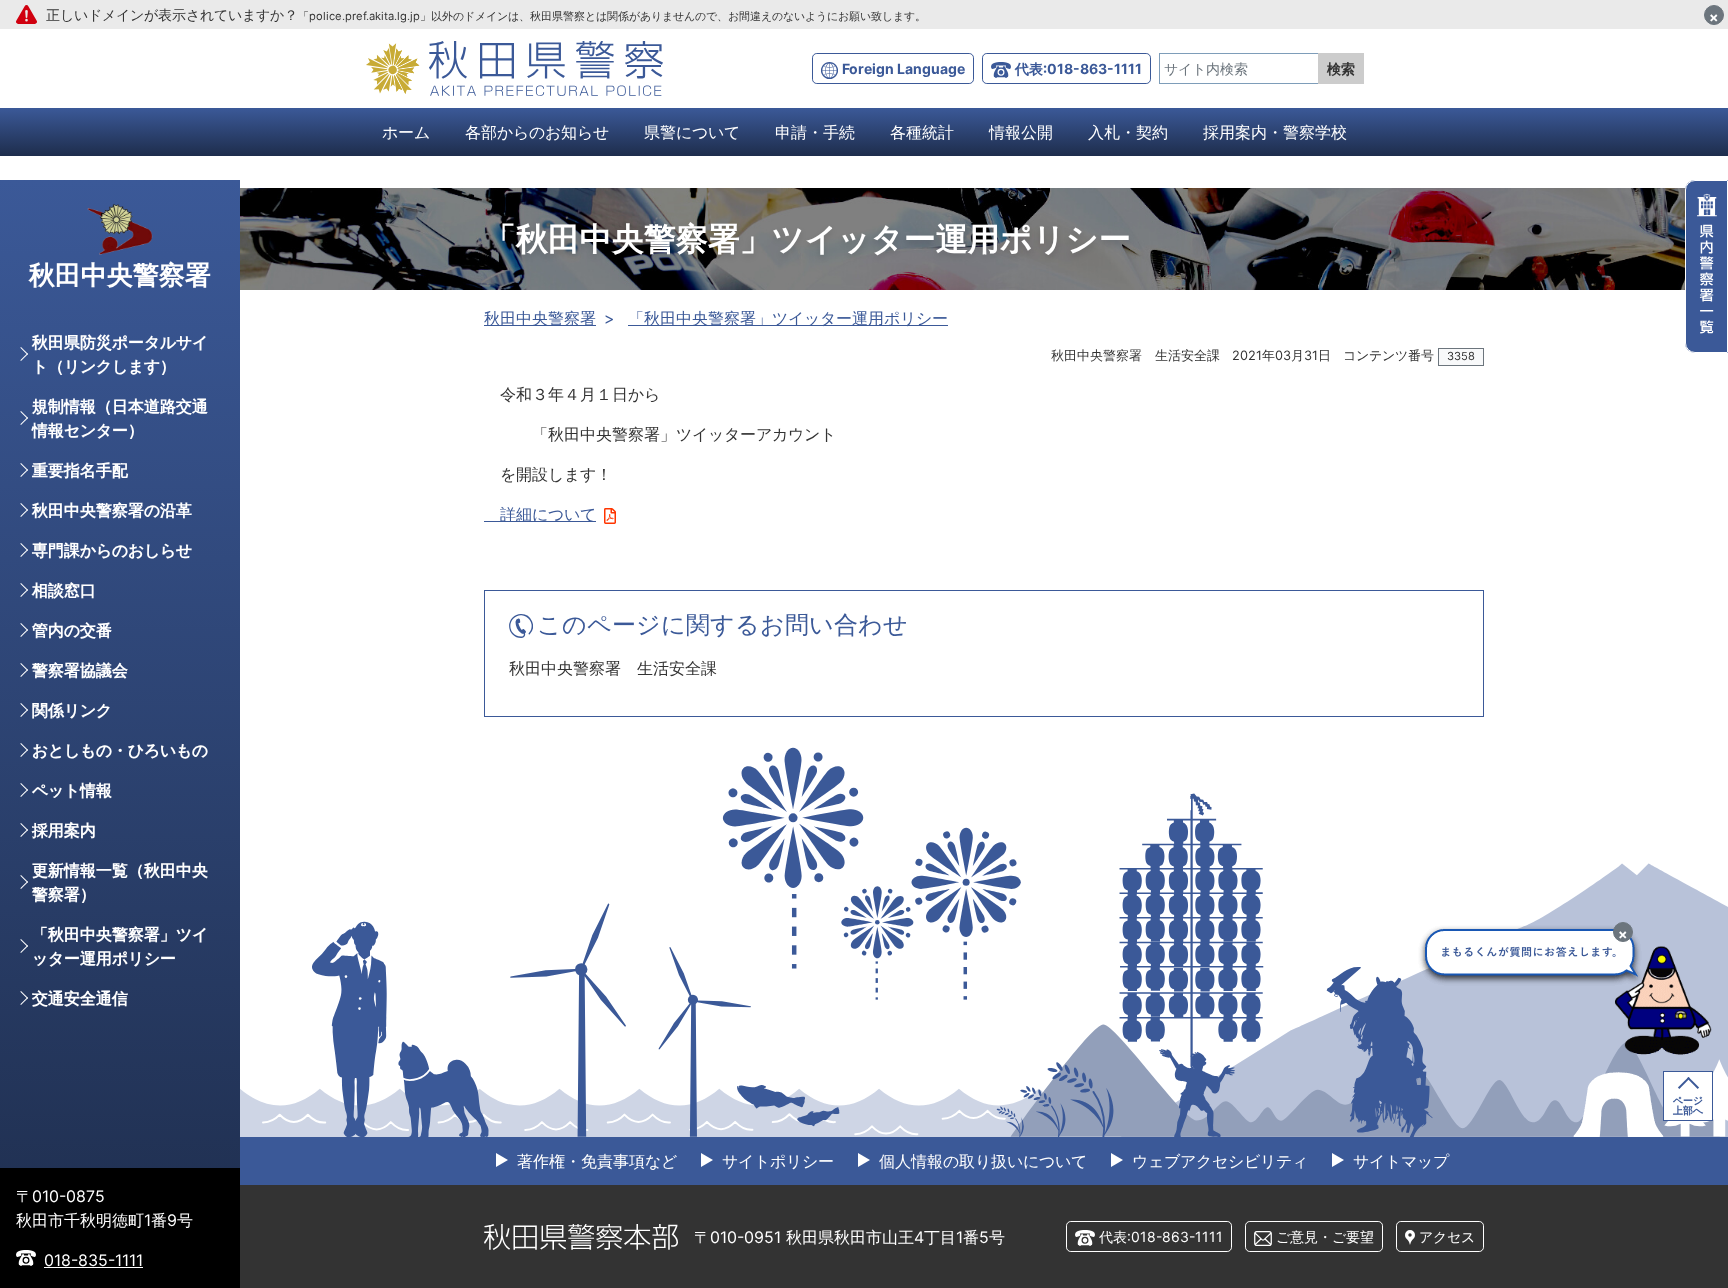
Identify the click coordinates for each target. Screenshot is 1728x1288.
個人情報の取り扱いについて (980, 1161)
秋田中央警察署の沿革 (112, 510)
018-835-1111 (93, 1260)
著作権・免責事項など (594, 1161)
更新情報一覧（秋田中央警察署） (120, 882)
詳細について (540, 514)
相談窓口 (64, 590)
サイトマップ (1398, 1161)
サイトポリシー (775, 1161)
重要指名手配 (80, 470)
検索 (1341, 68)
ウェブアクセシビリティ (1217, 1161)
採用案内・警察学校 (1275, 132)
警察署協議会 (80, 670)
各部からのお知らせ (537, 132)
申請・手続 (815, 132)
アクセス (1447, 1236)
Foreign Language (903, 68)
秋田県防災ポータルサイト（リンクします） (120, 354)
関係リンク (72, 710)
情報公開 (1021, 132)
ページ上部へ (1688, 1105)
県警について (692, 132)
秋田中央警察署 (540, 318)
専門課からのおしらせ (112, 550)
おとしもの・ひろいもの (120, 750)
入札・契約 (1128, 132)
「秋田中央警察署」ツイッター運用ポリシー (788, 318)
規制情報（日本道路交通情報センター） (120, 418)
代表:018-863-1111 (1078, 68)
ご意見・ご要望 (1325, 1236)
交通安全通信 (80, 998)
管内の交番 (72, 630)
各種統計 (922, 132)
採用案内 (64, 830)
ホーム (406, 132)
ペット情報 (72, 790)
